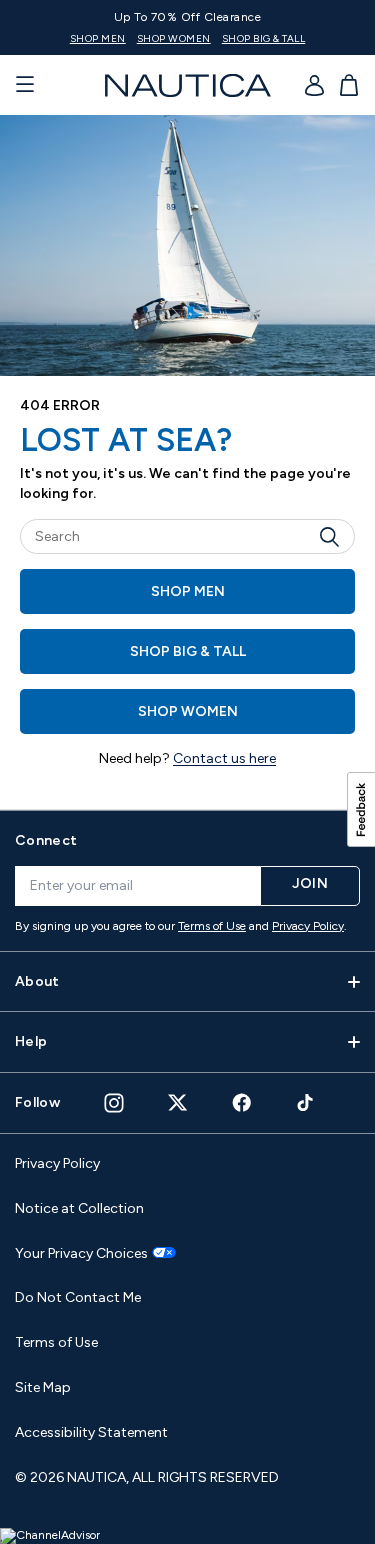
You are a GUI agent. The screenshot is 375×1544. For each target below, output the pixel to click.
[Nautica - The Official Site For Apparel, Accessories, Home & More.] (188, 85)
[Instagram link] (114, 1103)
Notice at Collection (79, 1208)
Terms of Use (212, 926)
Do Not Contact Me (78, 1297)
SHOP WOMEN (174, 38)
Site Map (43, 1387)
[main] (187, 462)
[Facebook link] (242, 1102)
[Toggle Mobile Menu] (25, 85)
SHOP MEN (98, 38)
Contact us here (224, 758)
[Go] (335, 536)
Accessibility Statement (91, 1432)
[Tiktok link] (306, 1102)
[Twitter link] (178, 1102)
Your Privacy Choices (81, 1254)
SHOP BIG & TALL (264, 38)
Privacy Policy (308, 926)
